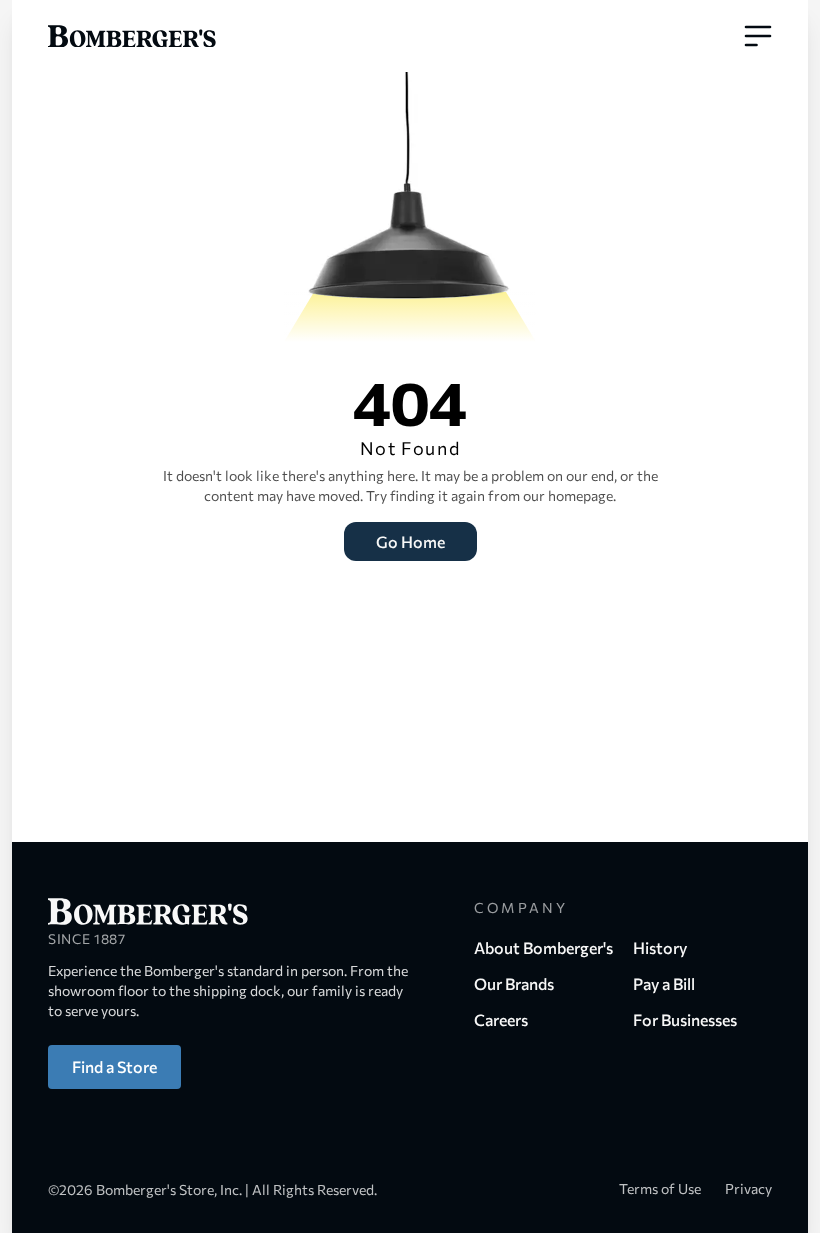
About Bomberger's (543, 947)
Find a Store (114, 1066)
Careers (501, 1019)
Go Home (410, 541)
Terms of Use (660, 1188)
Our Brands (514, 983)
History (660, 947)
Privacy (748, 1188)
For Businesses (685, 1019)
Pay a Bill (664, 983)
